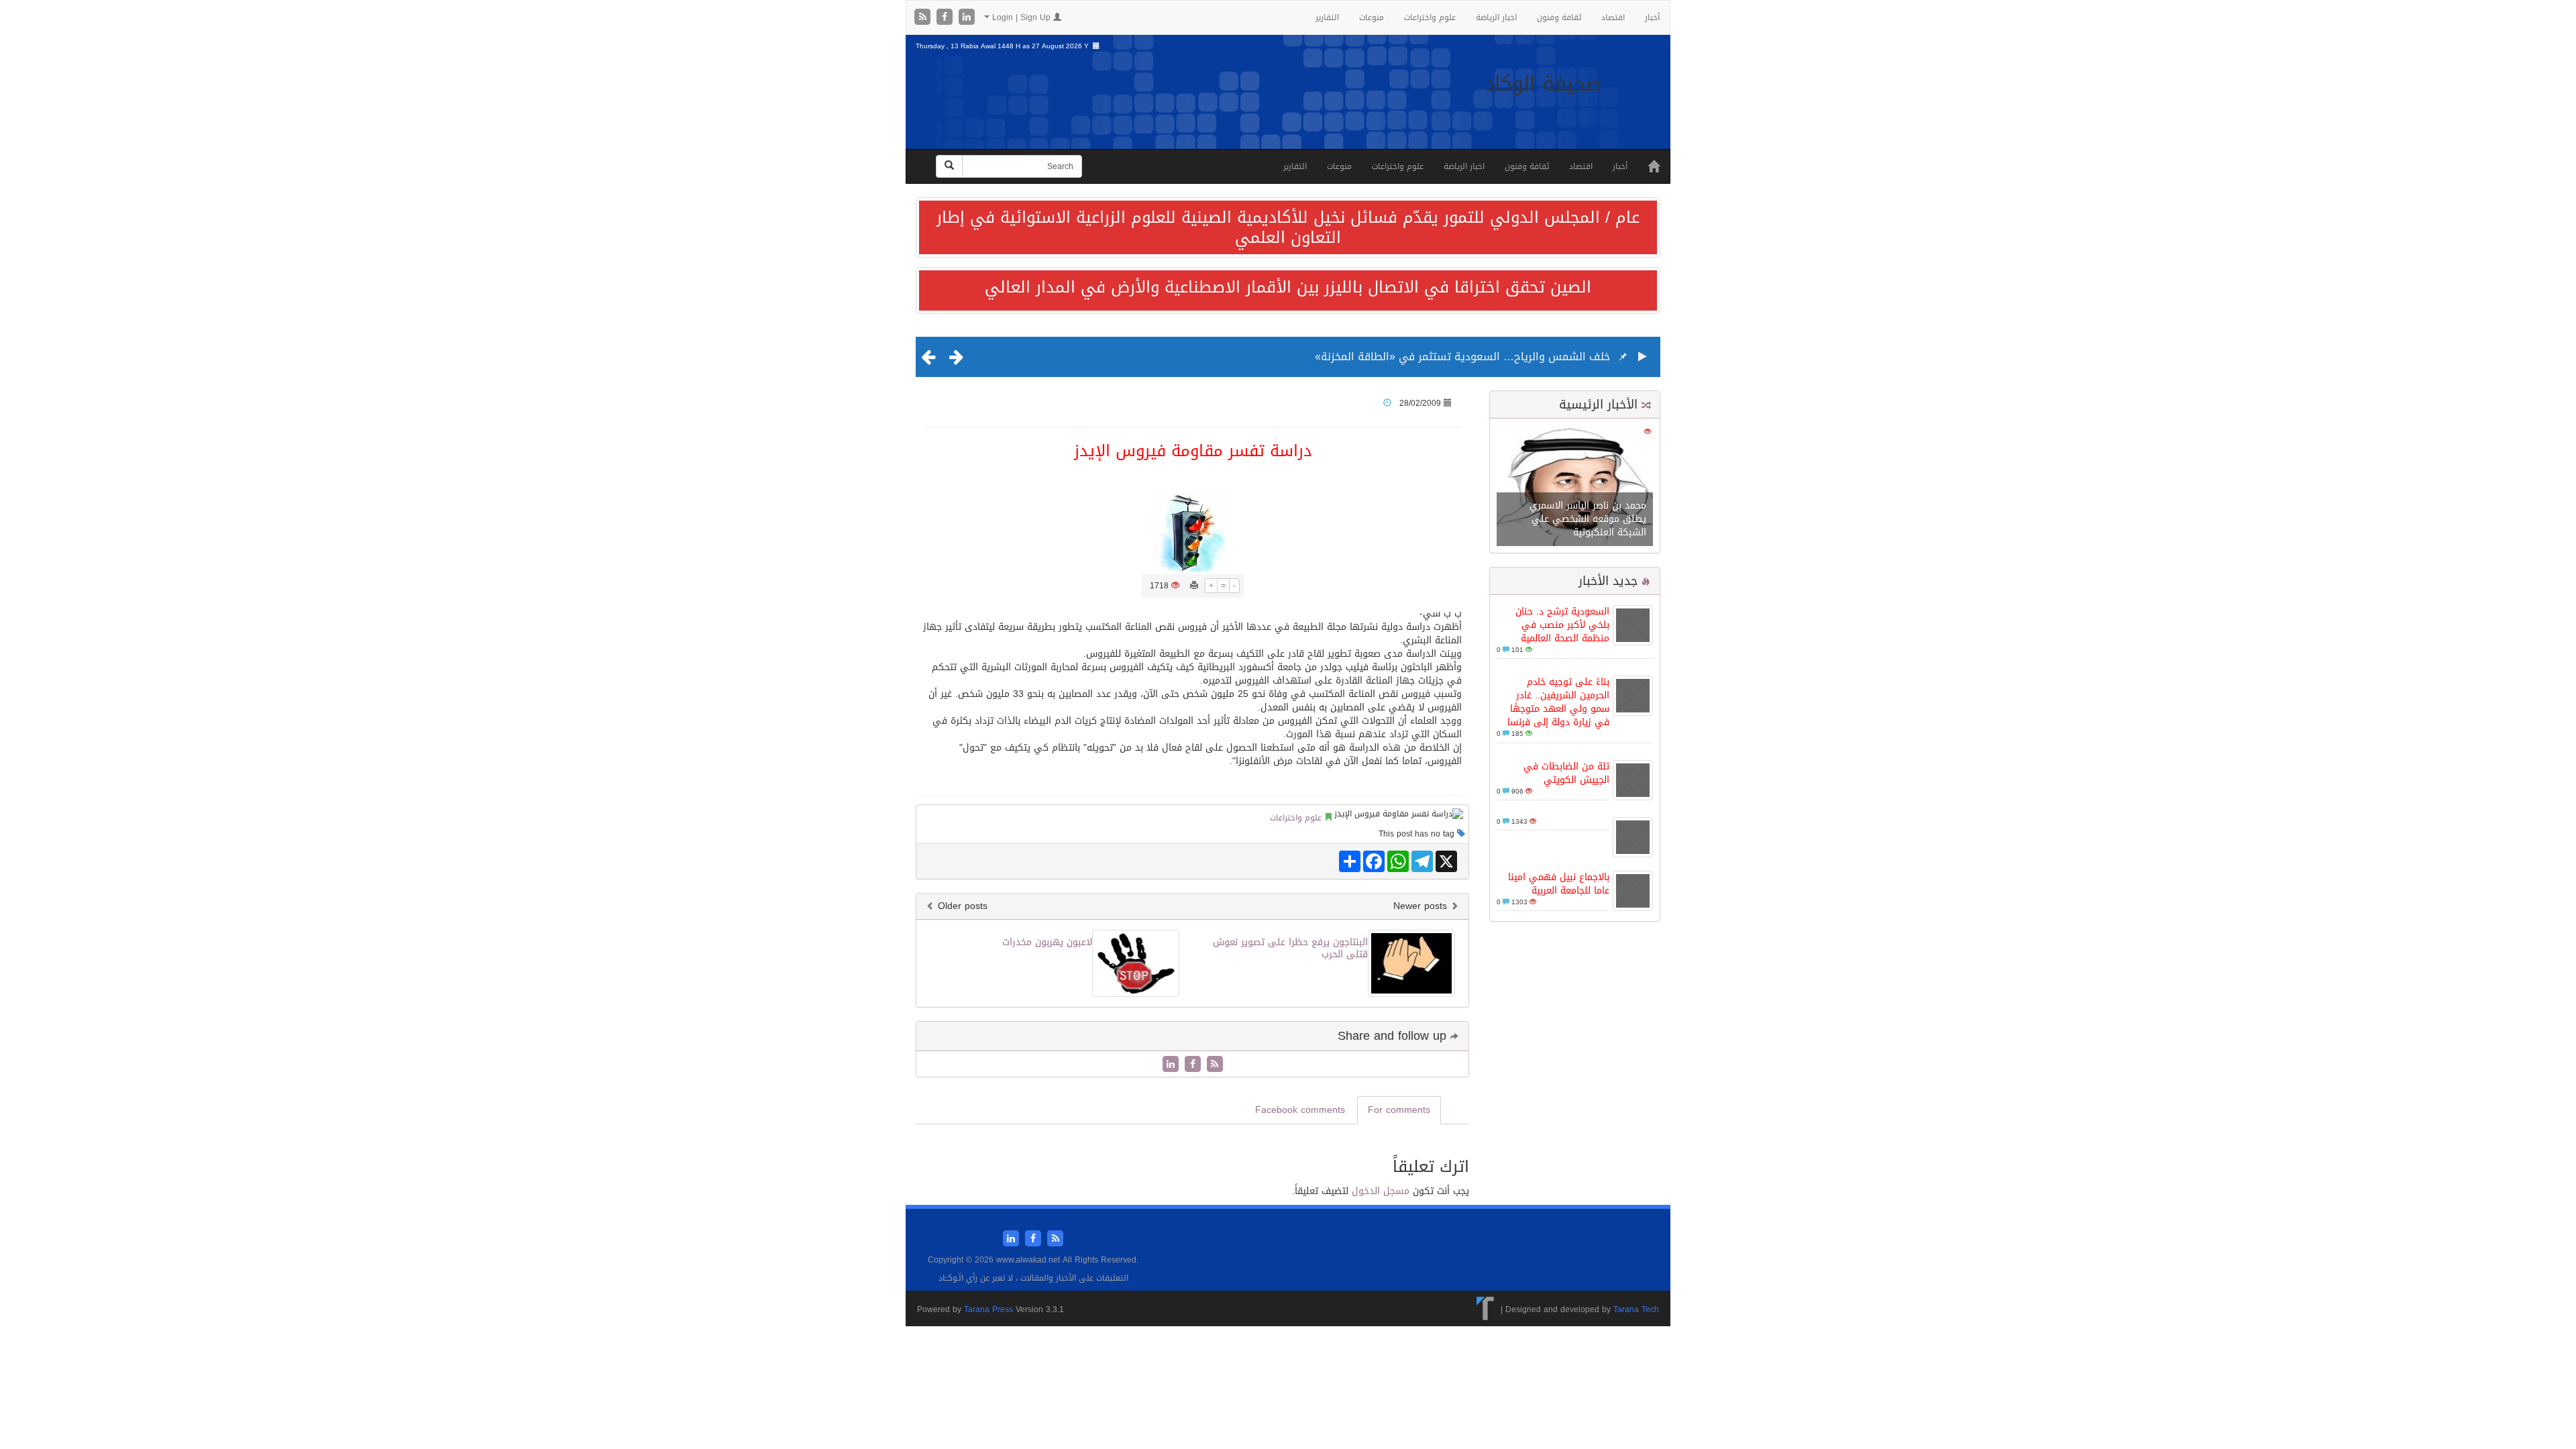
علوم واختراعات (1430, 17)
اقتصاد (1613, 17)
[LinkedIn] (967, 18)
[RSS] (924, 18)
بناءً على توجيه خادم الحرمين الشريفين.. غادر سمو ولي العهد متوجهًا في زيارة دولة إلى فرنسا (1558, 702)
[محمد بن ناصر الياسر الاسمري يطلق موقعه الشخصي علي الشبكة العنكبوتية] (1575, 487)
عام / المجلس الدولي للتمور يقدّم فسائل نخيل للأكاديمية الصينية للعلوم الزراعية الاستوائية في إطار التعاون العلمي (1288, 227)
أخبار (1652, 17)
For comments (1399, 1110)
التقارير (1327, 17)
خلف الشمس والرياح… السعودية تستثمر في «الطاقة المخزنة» (1462, 357)
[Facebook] (946, 18)
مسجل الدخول (1381, 1191)
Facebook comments (1300, 1110)
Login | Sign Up (1021, 17)
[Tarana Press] (1486, 1309)
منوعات (1372, 17)
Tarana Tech (1636, 1309)
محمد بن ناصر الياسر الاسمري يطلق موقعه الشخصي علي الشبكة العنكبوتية (1588, 519)
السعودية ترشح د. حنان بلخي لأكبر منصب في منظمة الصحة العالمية (1562, 625)
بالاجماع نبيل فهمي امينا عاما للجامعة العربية (1559, 884)
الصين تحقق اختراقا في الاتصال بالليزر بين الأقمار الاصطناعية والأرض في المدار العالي (1288, 287)
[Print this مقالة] (1194, 586)
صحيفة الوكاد (1543, 84)
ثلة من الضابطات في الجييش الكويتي (1566, 773)
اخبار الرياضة (1496, 17)
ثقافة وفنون (1559, 17)
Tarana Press (988, 1309)
